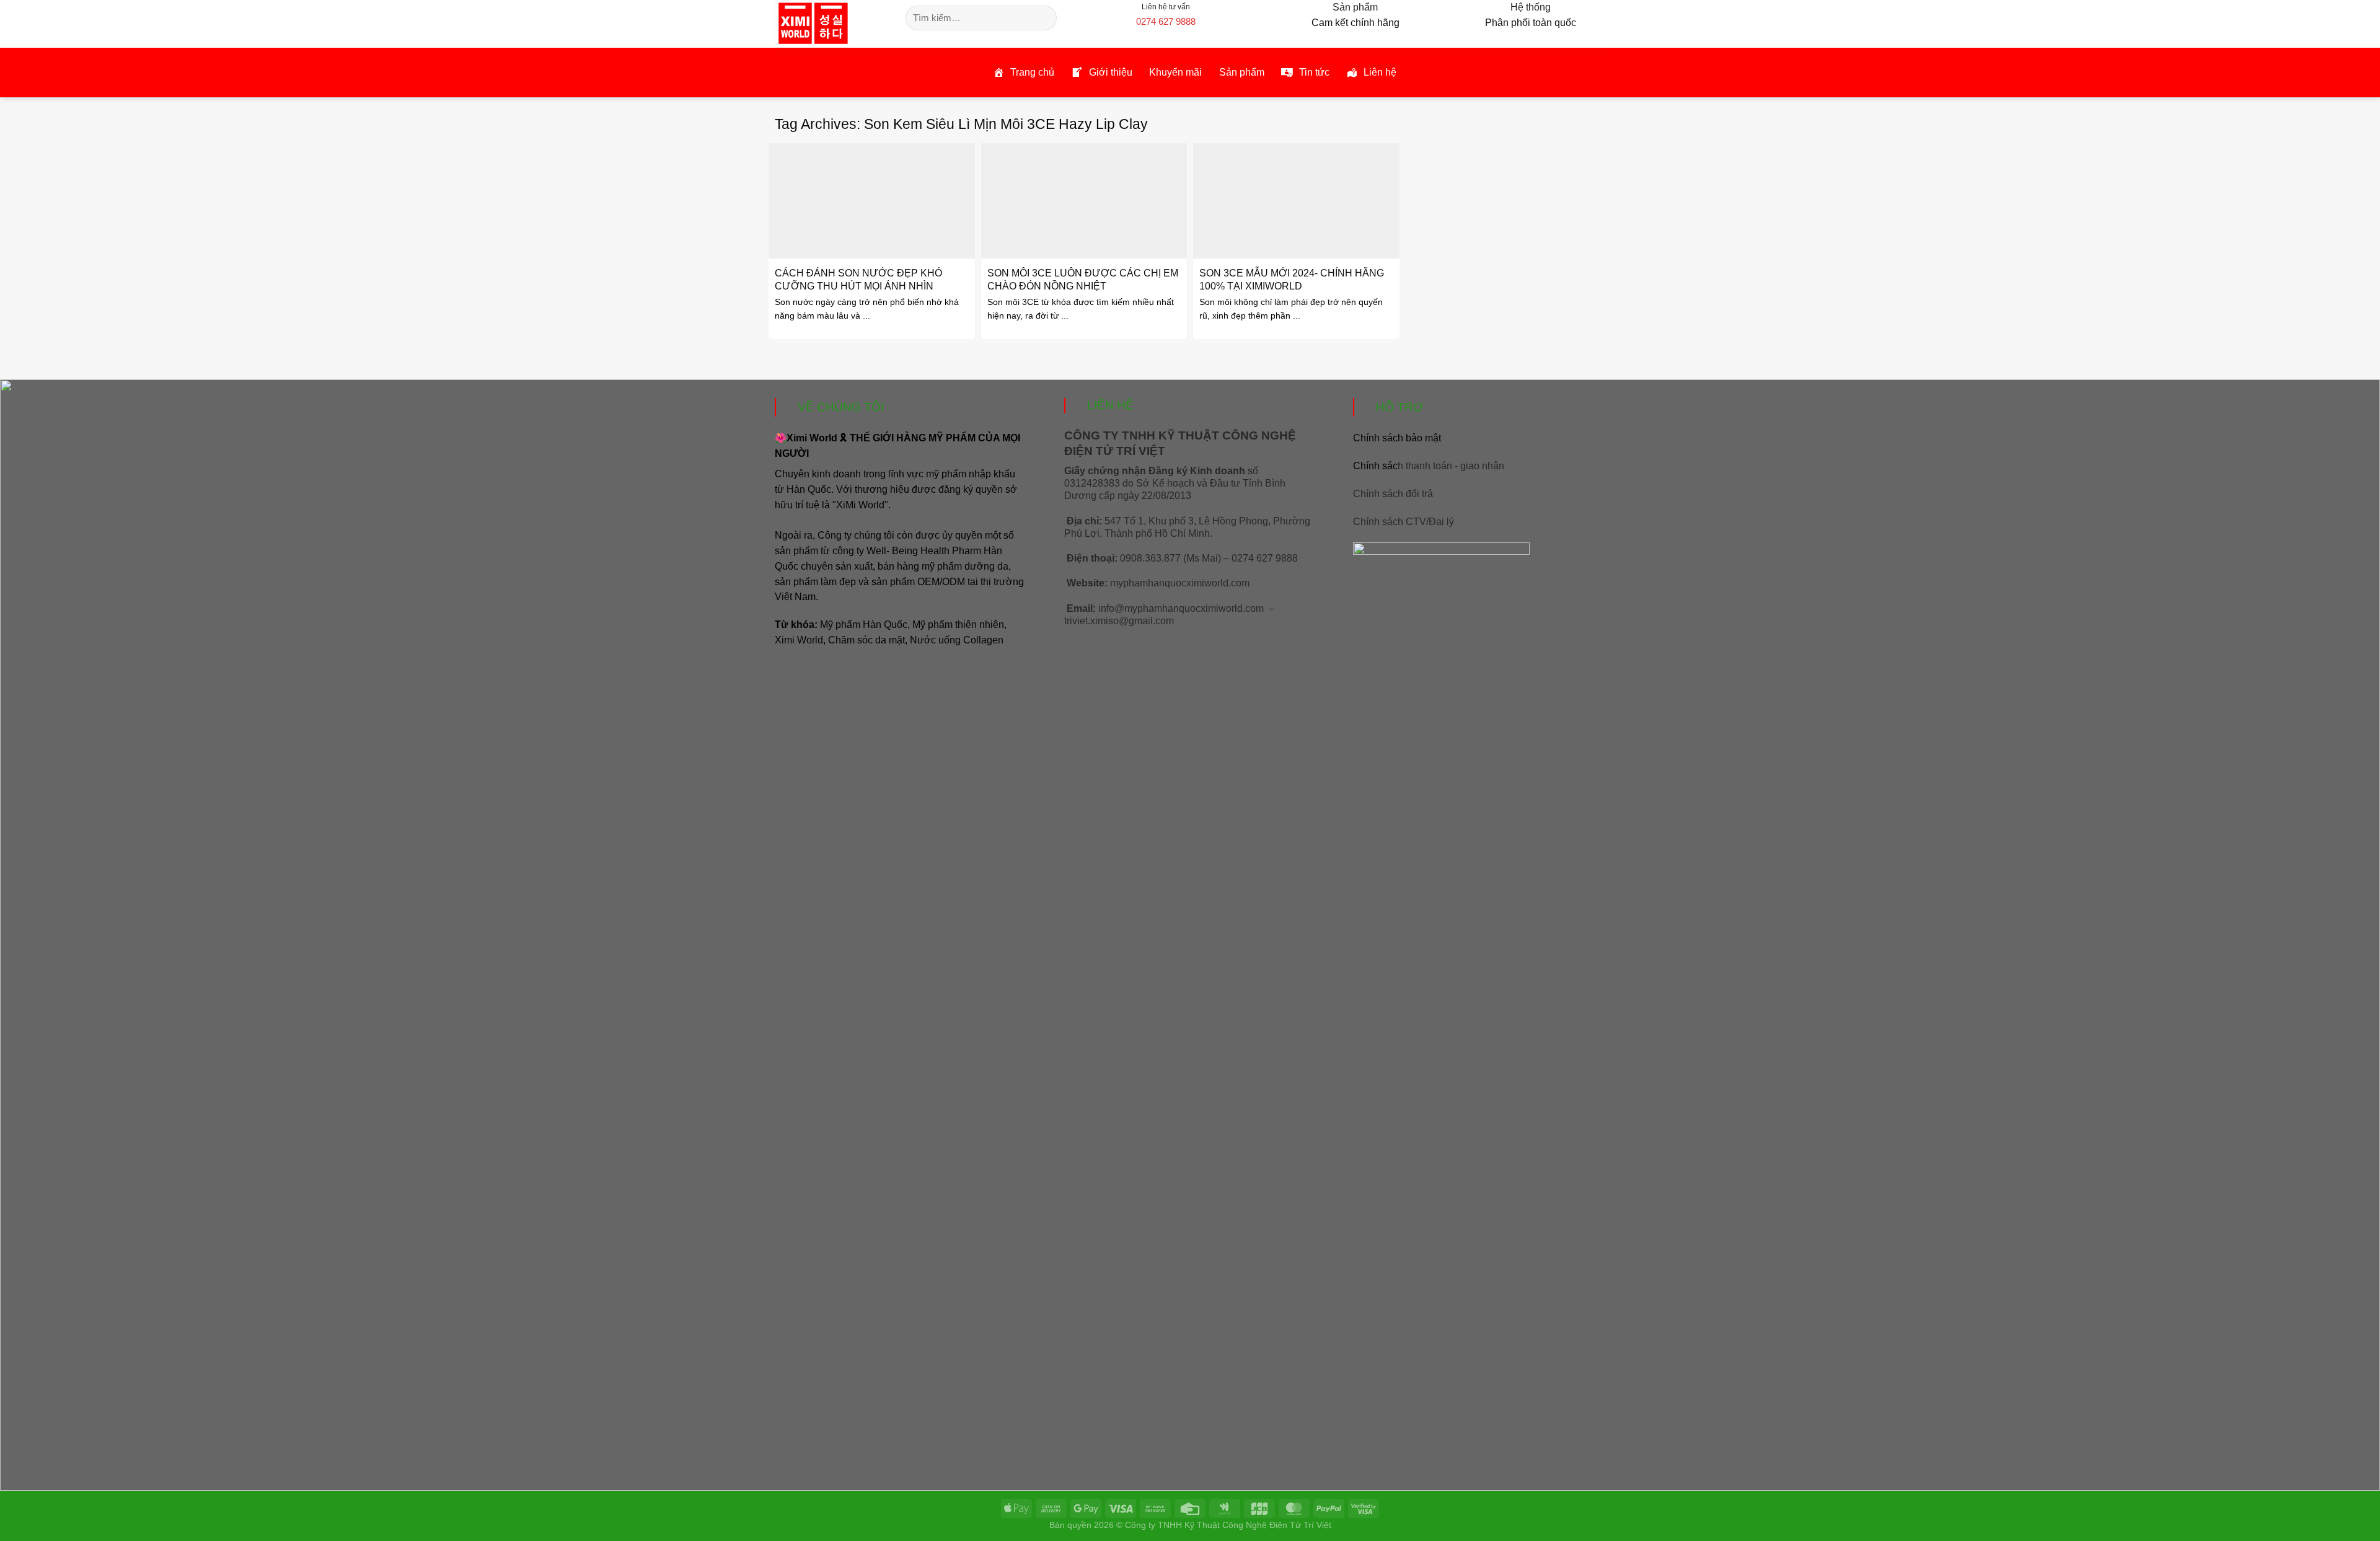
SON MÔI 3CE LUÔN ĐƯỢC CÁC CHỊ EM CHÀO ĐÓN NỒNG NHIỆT (1083, 279)
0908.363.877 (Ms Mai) (1170, 558)
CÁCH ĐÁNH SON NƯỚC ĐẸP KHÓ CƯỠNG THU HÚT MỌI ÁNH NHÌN (858, 279)
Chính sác (1429, 466)
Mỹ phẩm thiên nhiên (958, 625)
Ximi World (799, 640)
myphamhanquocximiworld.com (1180, 583)
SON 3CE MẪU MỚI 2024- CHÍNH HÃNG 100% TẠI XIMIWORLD (1292, 279)
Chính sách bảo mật (1397, 438)
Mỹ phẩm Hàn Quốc (864, 625)
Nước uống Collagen (957, 640)
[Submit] (1045, 18)
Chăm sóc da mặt (866, 640)
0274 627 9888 (1166, 21)
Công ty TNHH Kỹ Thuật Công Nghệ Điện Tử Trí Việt (1228, 1525)
